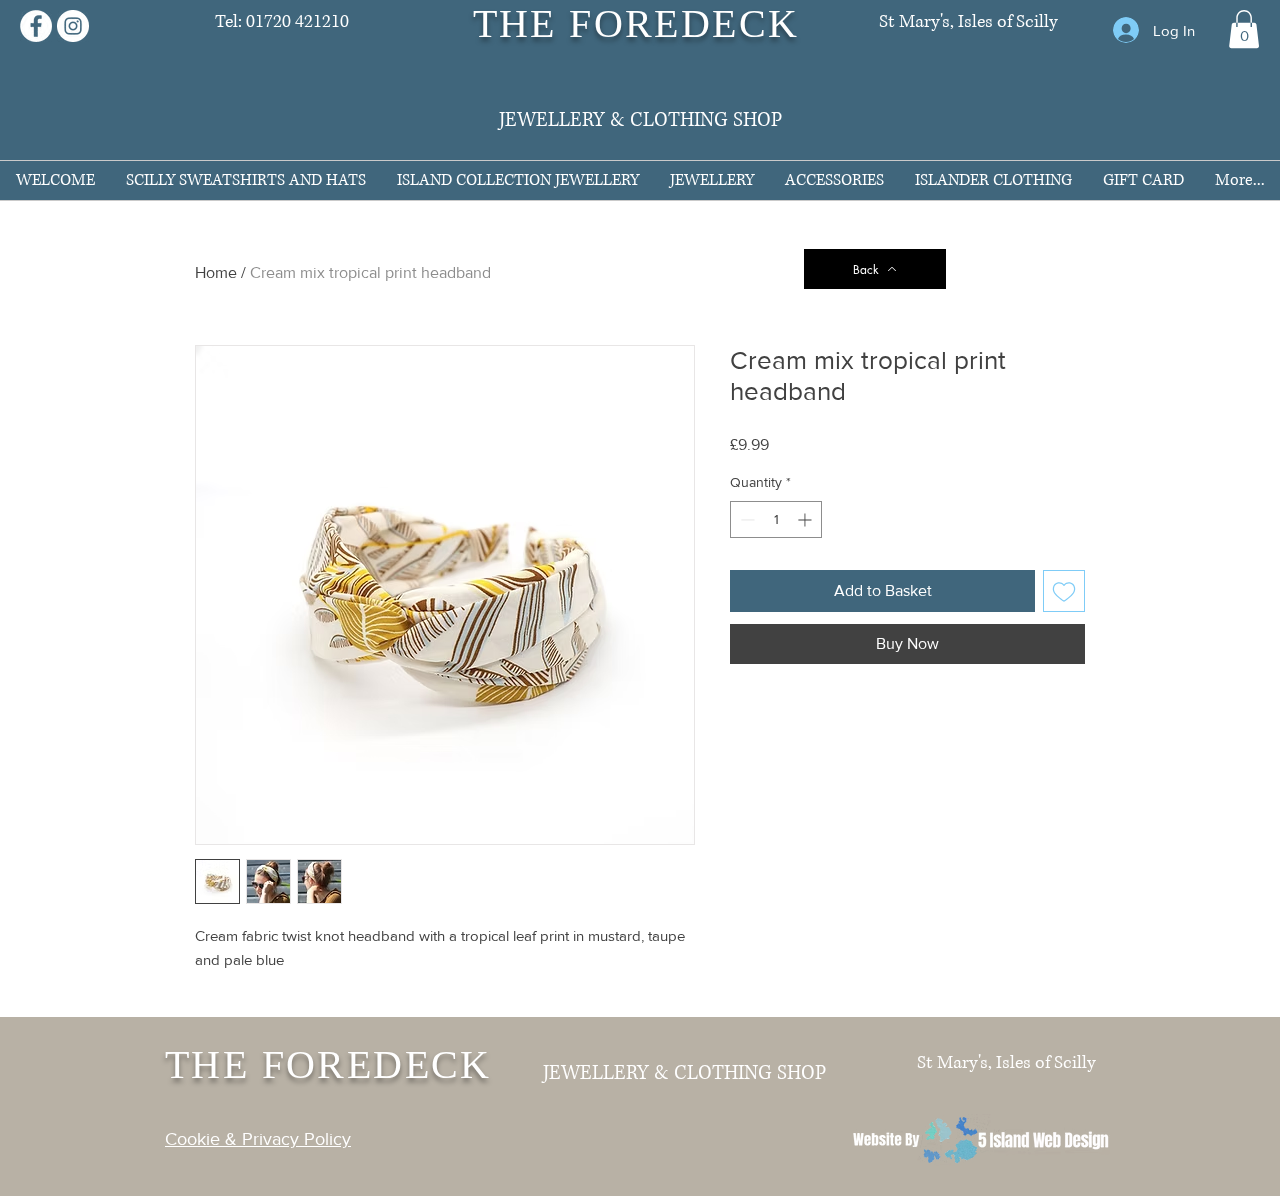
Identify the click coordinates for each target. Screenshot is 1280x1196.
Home (216, 272)
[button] (1244, 29)
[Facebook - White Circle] (36, 26)
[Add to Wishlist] (1064, 591)
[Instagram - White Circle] (73, 26)
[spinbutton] (776, 519)
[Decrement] (745, 519)
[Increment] (806, 519)
